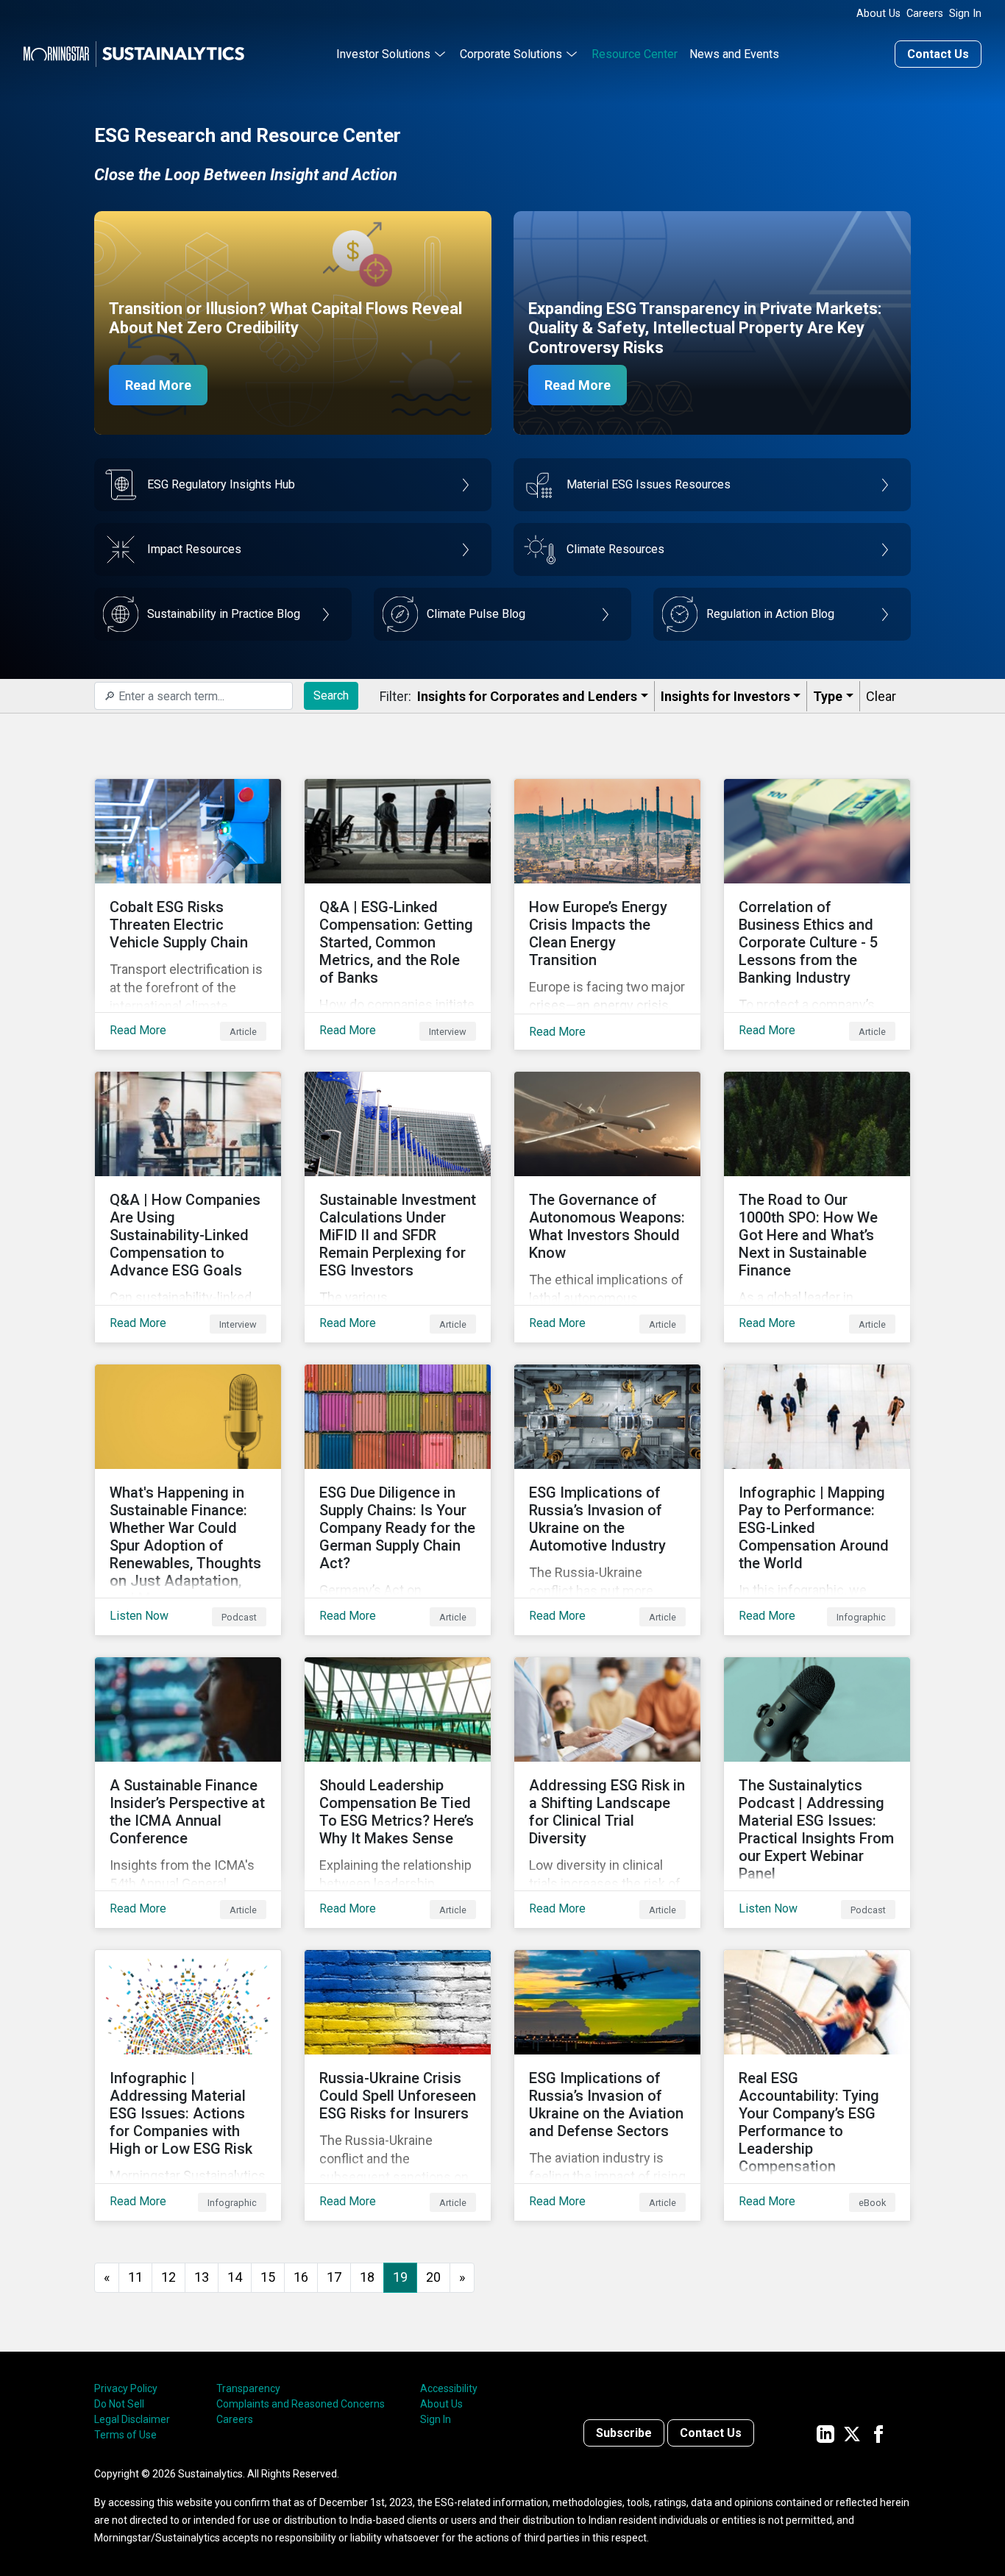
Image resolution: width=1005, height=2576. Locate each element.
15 (268, 2277)
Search (331, 695)
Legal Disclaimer (132, 2419)
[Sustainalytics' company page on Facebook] (878, 2433)
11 (135, 2277)
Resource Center (635, 54)
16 (301, 2277)
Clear (881, 696)
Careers (925, 14)
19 (400, 2277)
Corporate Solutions (511, 54)
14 (235, 2277)
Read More (158, 385)
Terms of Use (125, 2435)
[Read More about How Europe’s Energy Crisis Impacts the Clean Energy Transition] (607, 914)
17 (334, 2277)
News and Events (734, 54)
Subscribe (624, 2433)
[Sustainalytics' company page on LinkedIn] (825, 2433)
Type (828, 696)
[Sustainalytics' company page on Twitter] (852, 2433)
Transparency (248, 2388)
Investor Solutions (383, 54)
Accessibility (449, 2388)
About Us (878, 14)
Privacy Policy (126, 2388)
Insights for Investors (725, 696)
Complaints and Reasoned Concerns (301, 2404)
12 (168, 2277)
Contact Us (938, 54)
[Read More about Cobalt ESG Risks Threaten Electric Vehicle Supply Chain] (188, 914)
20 (433, 2277)
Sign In (965, 14)
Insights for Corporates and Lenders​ (527, 696)
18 (367, 2277)
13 (202, 2277)
